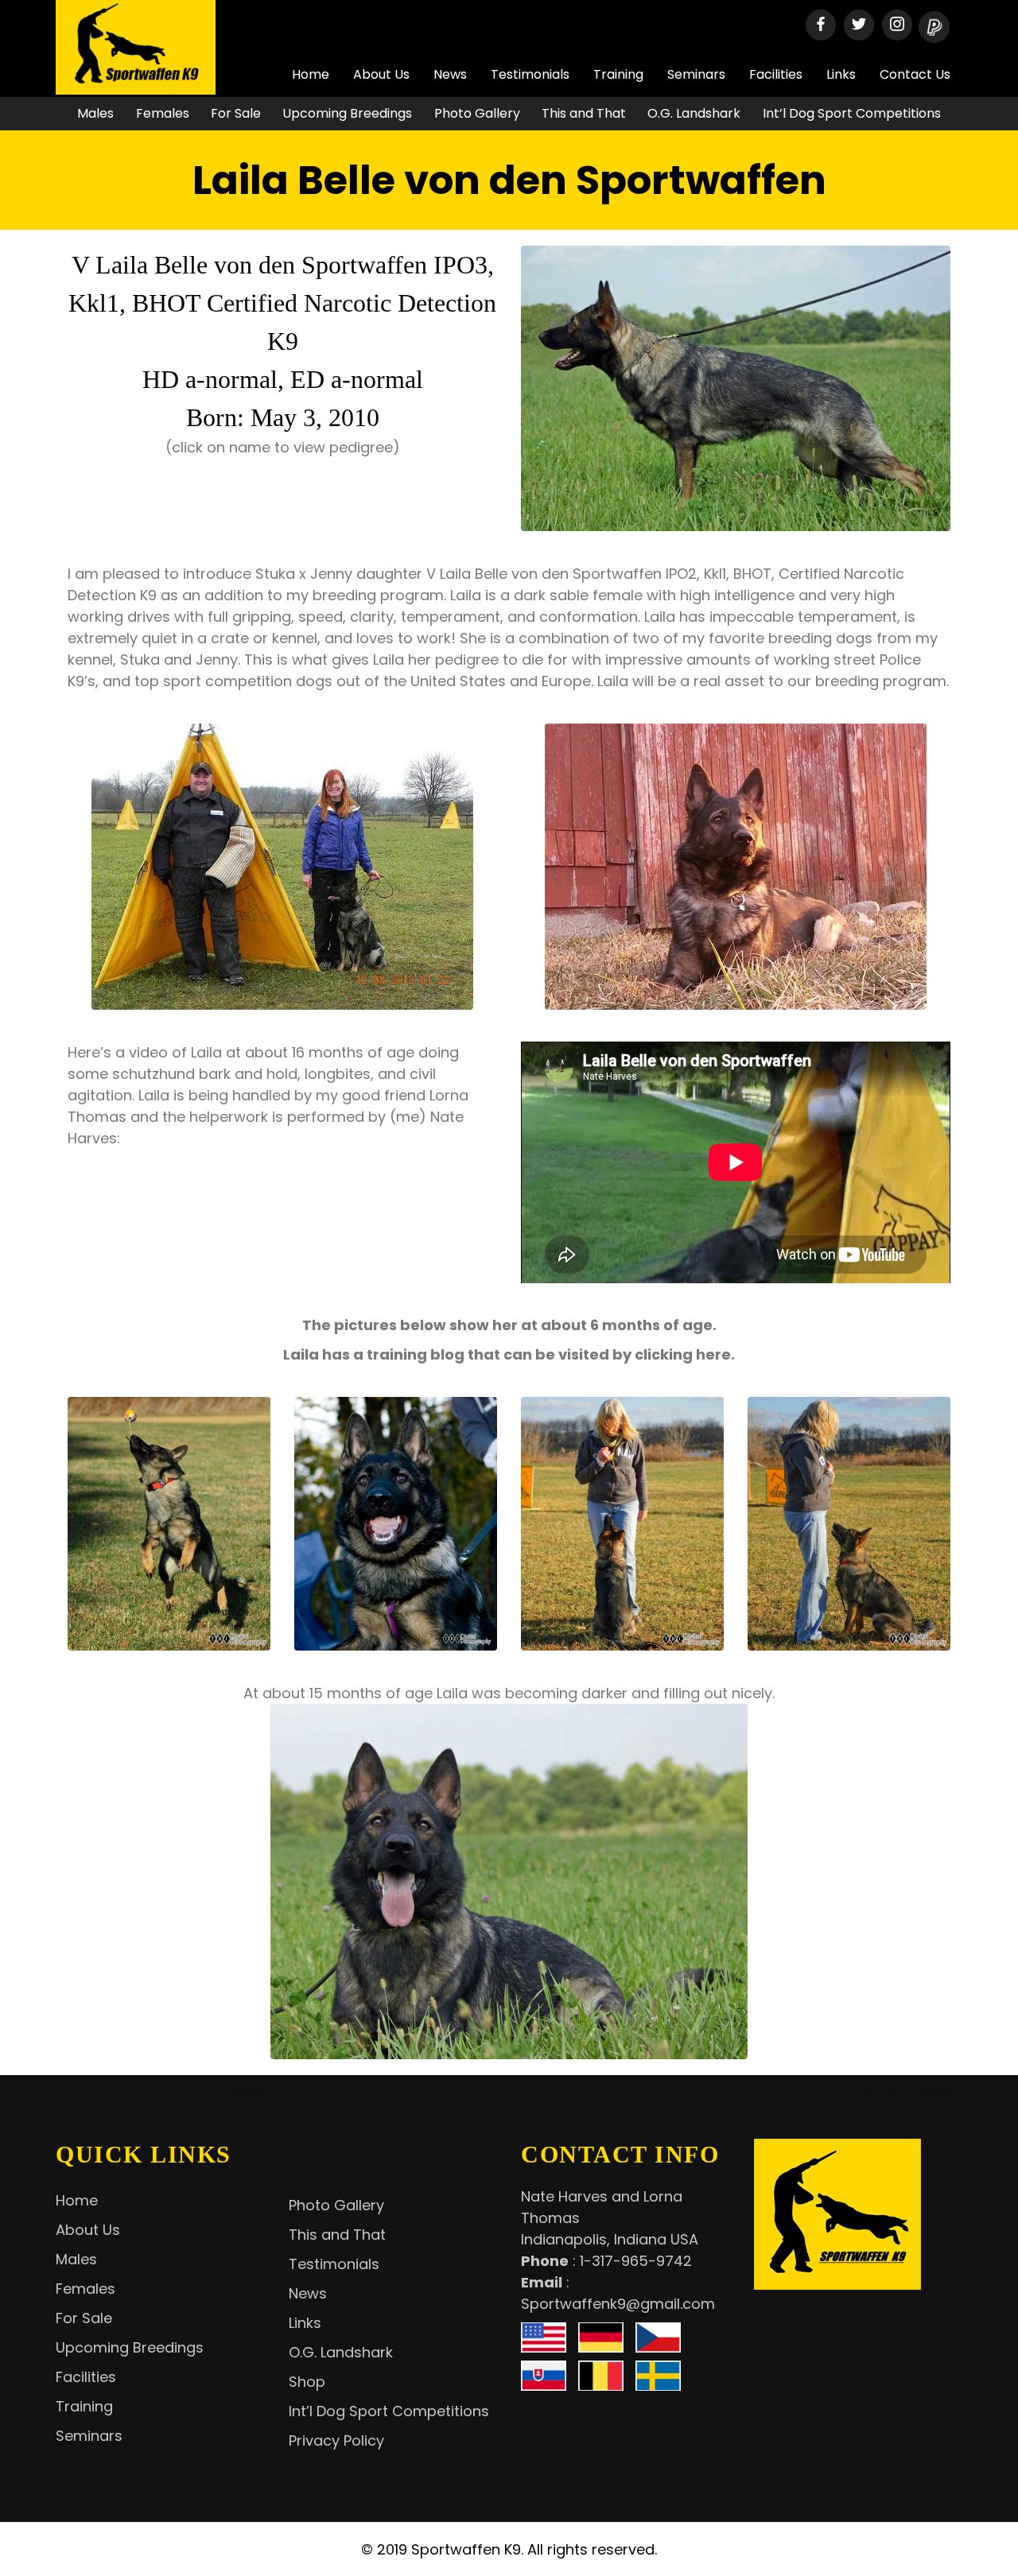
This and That (584, 113)
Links (841, 74)
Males (95, 113)
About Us (381, 74)
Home (311, 74)
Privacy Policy (336, 2440)
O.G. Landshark (694, 113)
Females (163, 113)
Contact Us (915, 74)
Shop (307, 2382)
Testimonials (530, 74)
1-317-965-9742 (636, 2261)
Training (618, 74)
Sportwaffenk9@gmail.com (618, 2304)
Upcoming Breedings (347, 113)
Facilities (776, 74)
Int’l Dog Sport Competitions (852, 113)
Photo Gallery (477, 113)
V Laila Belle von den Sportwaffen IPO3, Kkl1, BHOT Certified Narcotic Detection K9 (282, 303)
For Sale (236, 113)
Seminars (696, 74)
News (450, 74)
